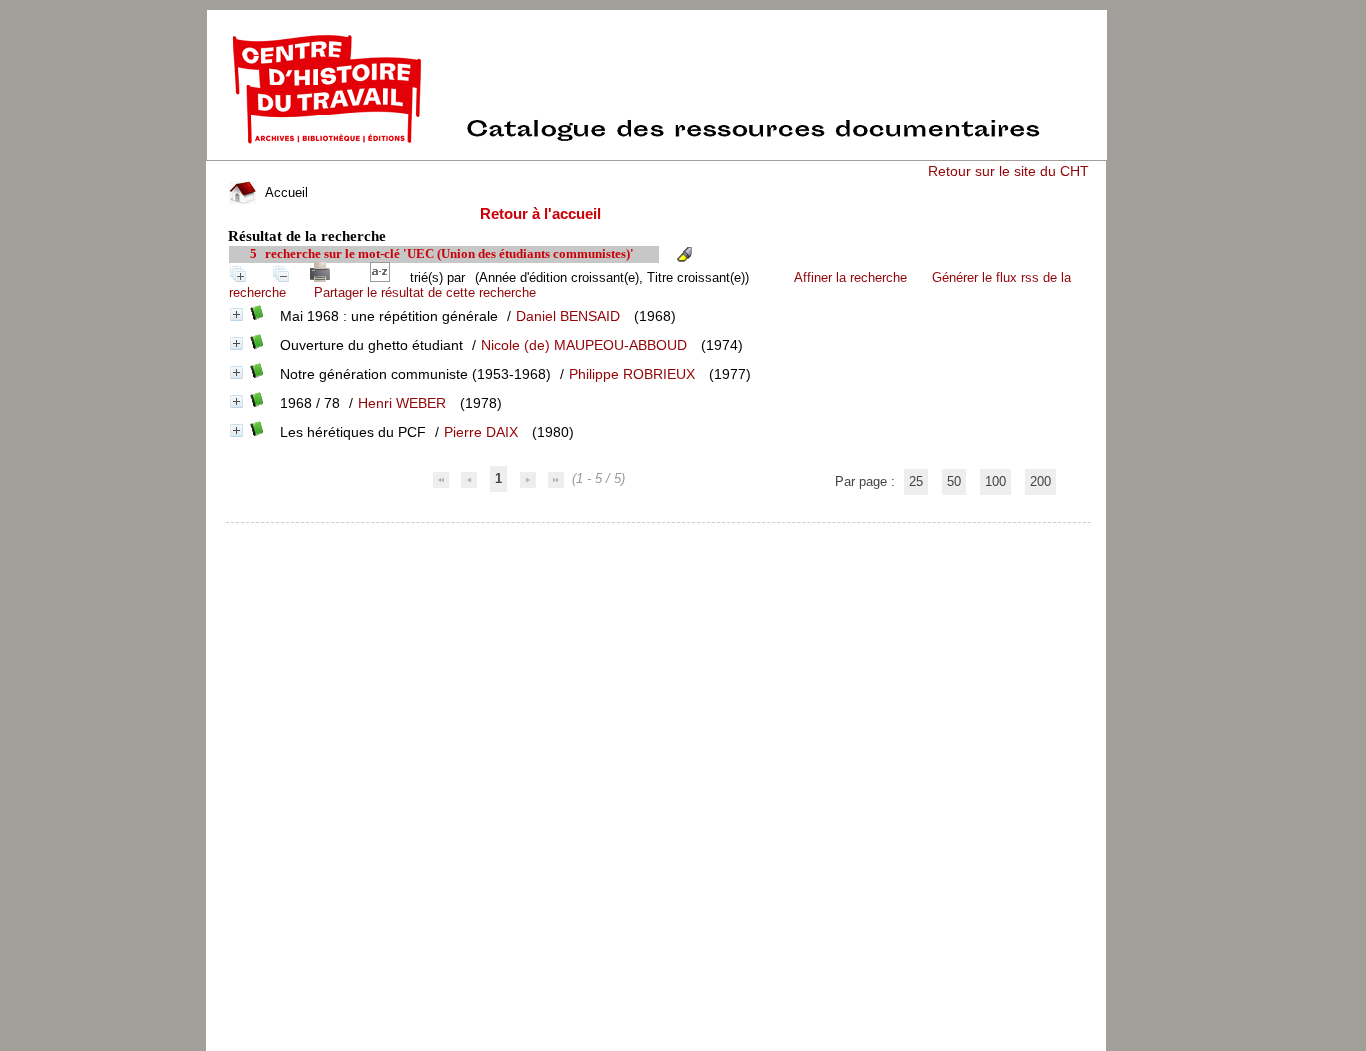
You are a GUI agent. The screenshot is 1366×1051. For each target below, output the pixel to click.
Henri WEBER (402, 403)
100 (995, 481)
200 (1040, 481)
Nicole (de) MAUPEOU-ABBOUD (584, 345)
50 (954, 481)
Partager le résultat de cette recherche (425, 292)
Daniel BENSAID (568, 316)
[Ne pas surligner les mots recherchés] (684, 254)
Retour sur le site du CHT (1008, 171)
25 (916, 481)
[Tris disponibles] (384, 277)
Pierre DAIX (481, 432)
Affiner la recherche (850, 277)
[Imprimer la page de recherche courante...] (324, 277)
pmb (659, 535)
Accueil (284, 192)
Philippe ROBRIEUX (632, 374)
